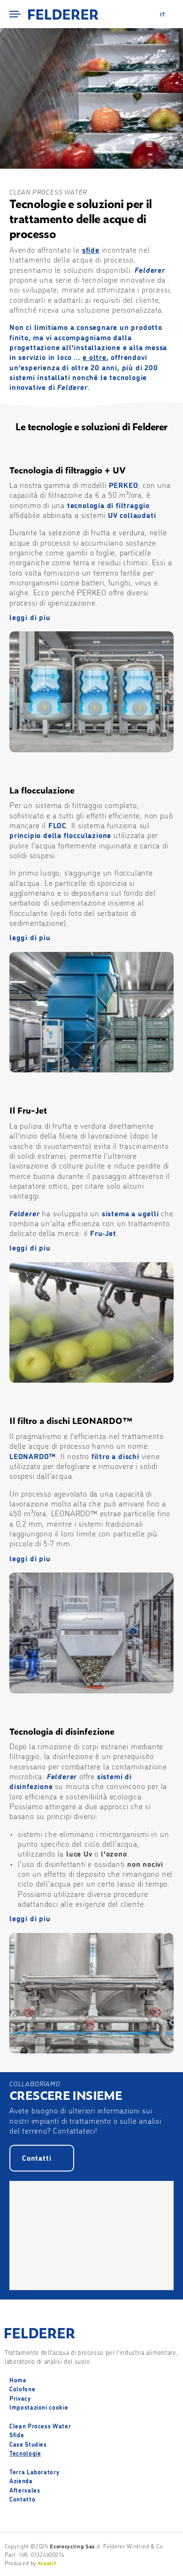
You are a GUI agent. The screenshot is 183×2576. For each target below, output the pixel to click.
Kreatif (47, 2563)
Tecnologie (25, 2453)
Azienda (21, 2480)
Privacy (20, 2398)
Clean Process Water (40, 2426)
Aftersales (25, 2490)
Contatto (22, 2499)
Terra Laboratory (34, 2471)
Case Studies (28, 2444)
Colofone (22, 2389)
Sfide (17, 2434)
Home (18, 2380)
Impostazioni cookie (39, 2407)
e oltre (95, 357)
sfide (91, 249)
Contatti (37, 2157)
